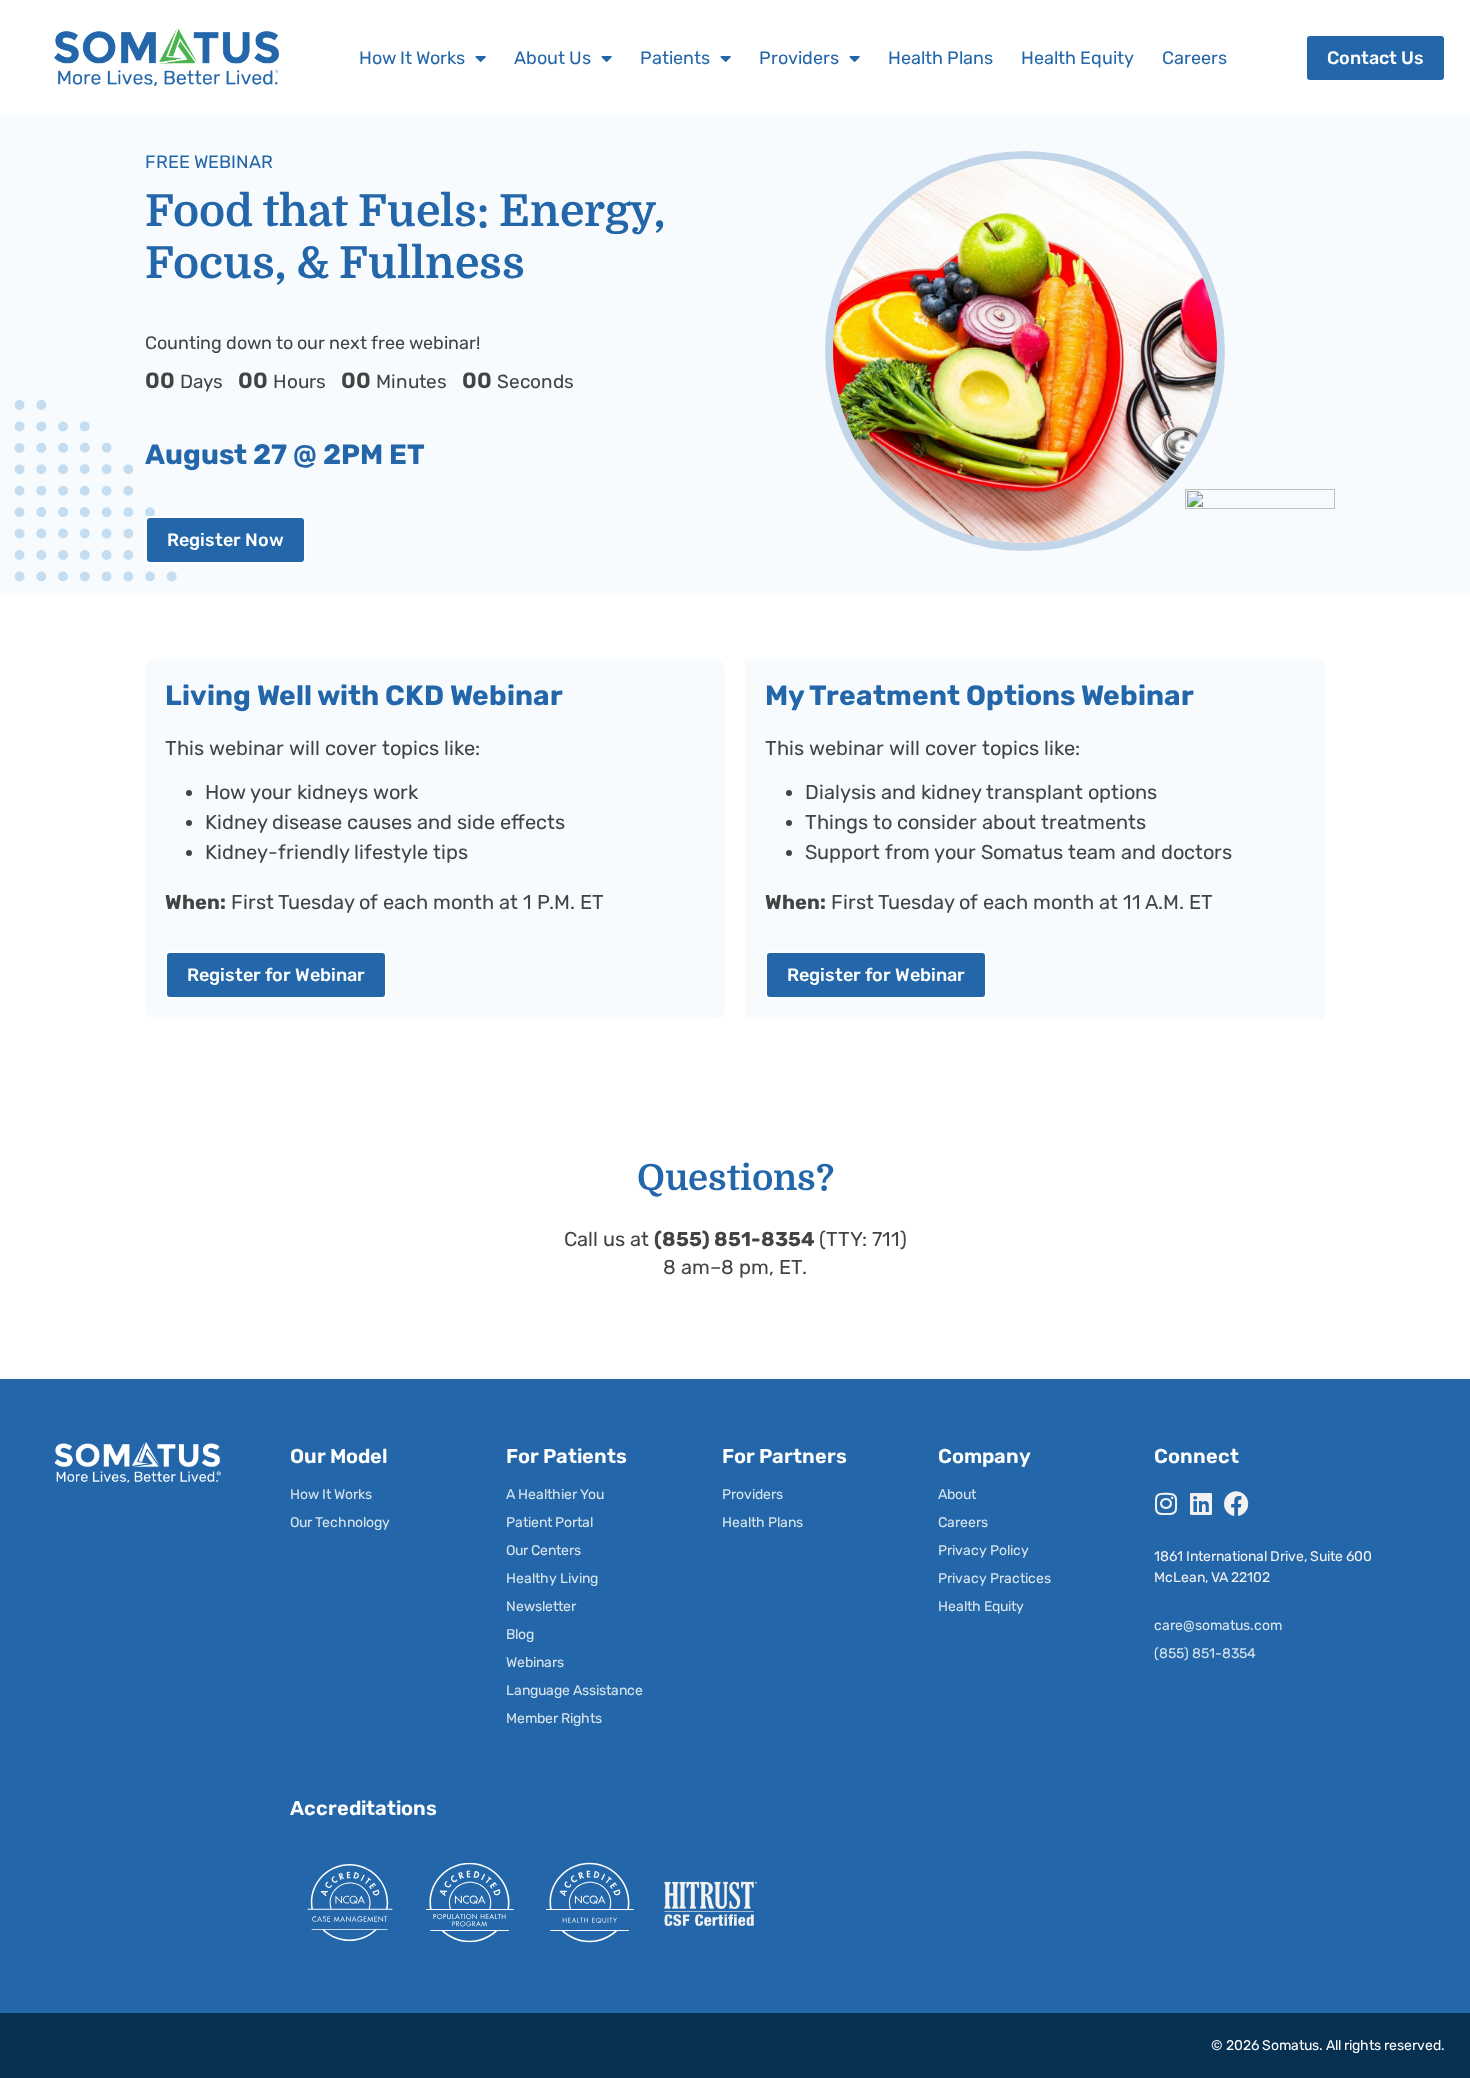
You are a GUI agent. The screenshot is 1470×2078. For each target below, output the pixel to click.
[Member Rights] (581, 1719)
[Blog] (581, 1635)
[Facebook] (1236, 1503)
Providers (799, 58)
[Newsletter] (581, 1607)
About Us (552, 58)
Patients (675, 58)
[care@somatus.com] (1282, 1626)
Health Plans (940, 58)
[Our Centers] (581, 1551)
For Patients (566, 1456)
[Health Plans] (797, 1523)
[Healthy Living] (581, 1579)
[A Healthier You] (581, 1495)
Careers (1194, 58)
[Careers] (1013, 1523)
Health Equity (1077, 58)
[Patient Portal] (581, 1523)
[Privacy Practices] (1013, 1579)
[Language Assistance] (581, 1691)
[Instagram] (1166, 1503)
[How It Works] (365, 1495)
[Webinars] (581, 1663)
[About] (1013, 1495)
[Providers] (797, 1495)
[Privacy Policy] (1013, 1551)
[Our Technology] (365, 1523)
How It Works (412, 58)
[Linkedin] (1201, 1503)
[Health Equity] (1013, 1607)
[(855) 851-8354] (1282, 1654)
